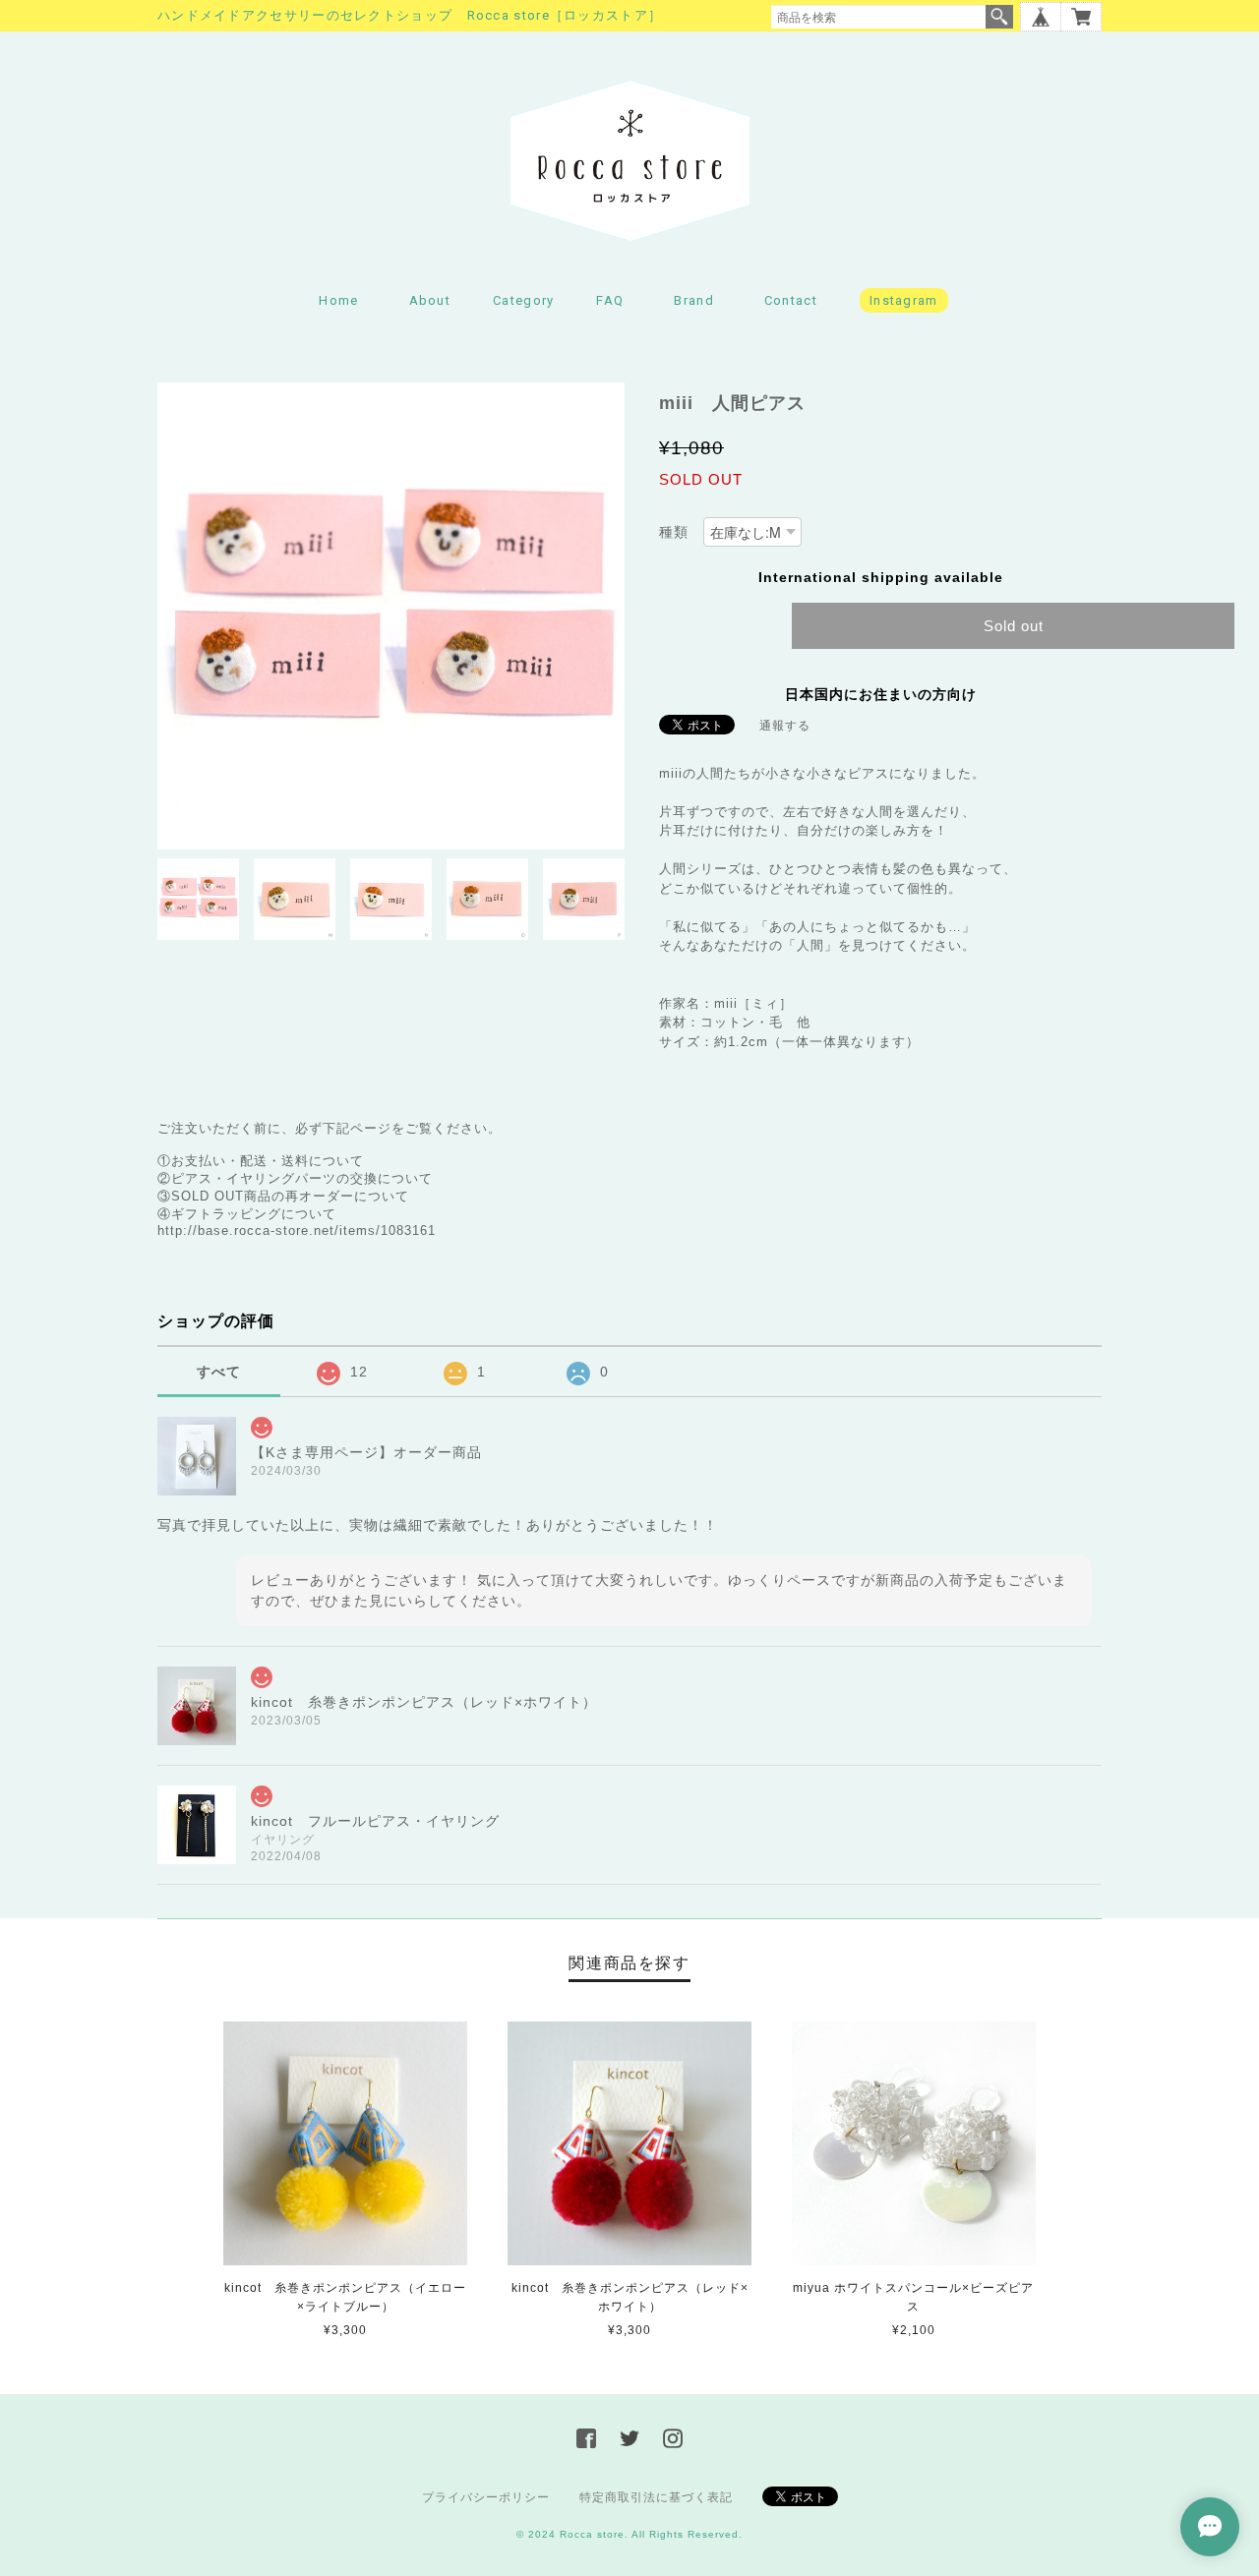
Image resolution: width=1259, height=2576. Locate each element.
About (430, 300)
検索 (999, 17)
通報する (785, 726)
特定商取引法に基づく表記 (656, 2497)
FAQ (610, 300)
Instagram (904, 300)
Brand (694, 300)
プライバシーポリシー (486, 2497)
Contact (791, 300)
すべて (219, 1372)
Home (338, 300)
